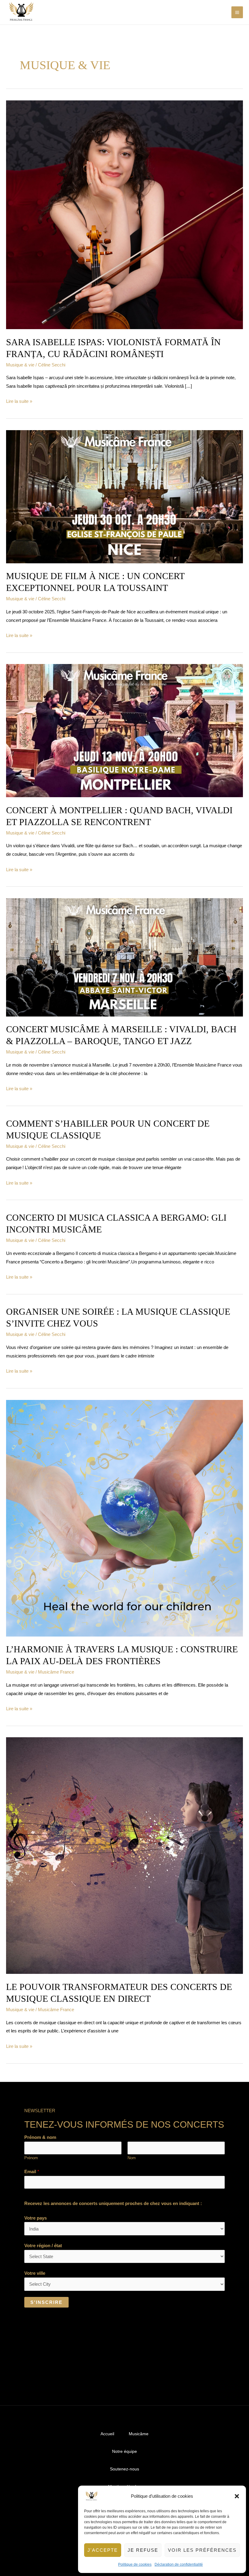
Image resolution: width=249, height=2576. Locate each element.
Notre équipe (124, 2451)
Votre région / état (43, 2246)
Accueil (107, 2434)
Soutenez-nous (124, 2469)
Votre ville (35, 2273)
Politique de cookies (135, 2564)
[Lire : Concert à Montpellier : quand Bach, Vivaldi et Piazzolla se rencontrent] (124, 730)
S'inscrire (46, 2302)
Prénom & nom (40, 2137)
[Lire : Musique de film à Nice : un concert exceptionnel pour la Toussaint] (124, 496)
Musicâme (139, 2434)
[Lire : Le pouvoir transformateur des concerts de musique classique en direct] (124, 1855)
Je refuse (143, 2550)
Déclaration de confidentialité (179, 2564)
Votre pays (36, 2218)
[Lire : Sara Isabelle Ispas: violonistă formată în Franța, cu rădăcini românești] (124, 214)
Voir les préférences (202, 2550)
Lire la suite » (19, 400)
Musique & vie (20, 365)
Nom (132, 2158)
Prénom (31, 2158)
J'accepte (103, 2550)
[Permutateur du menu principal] (237, 12)
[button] (237, 2496)
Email (32, 2171)
